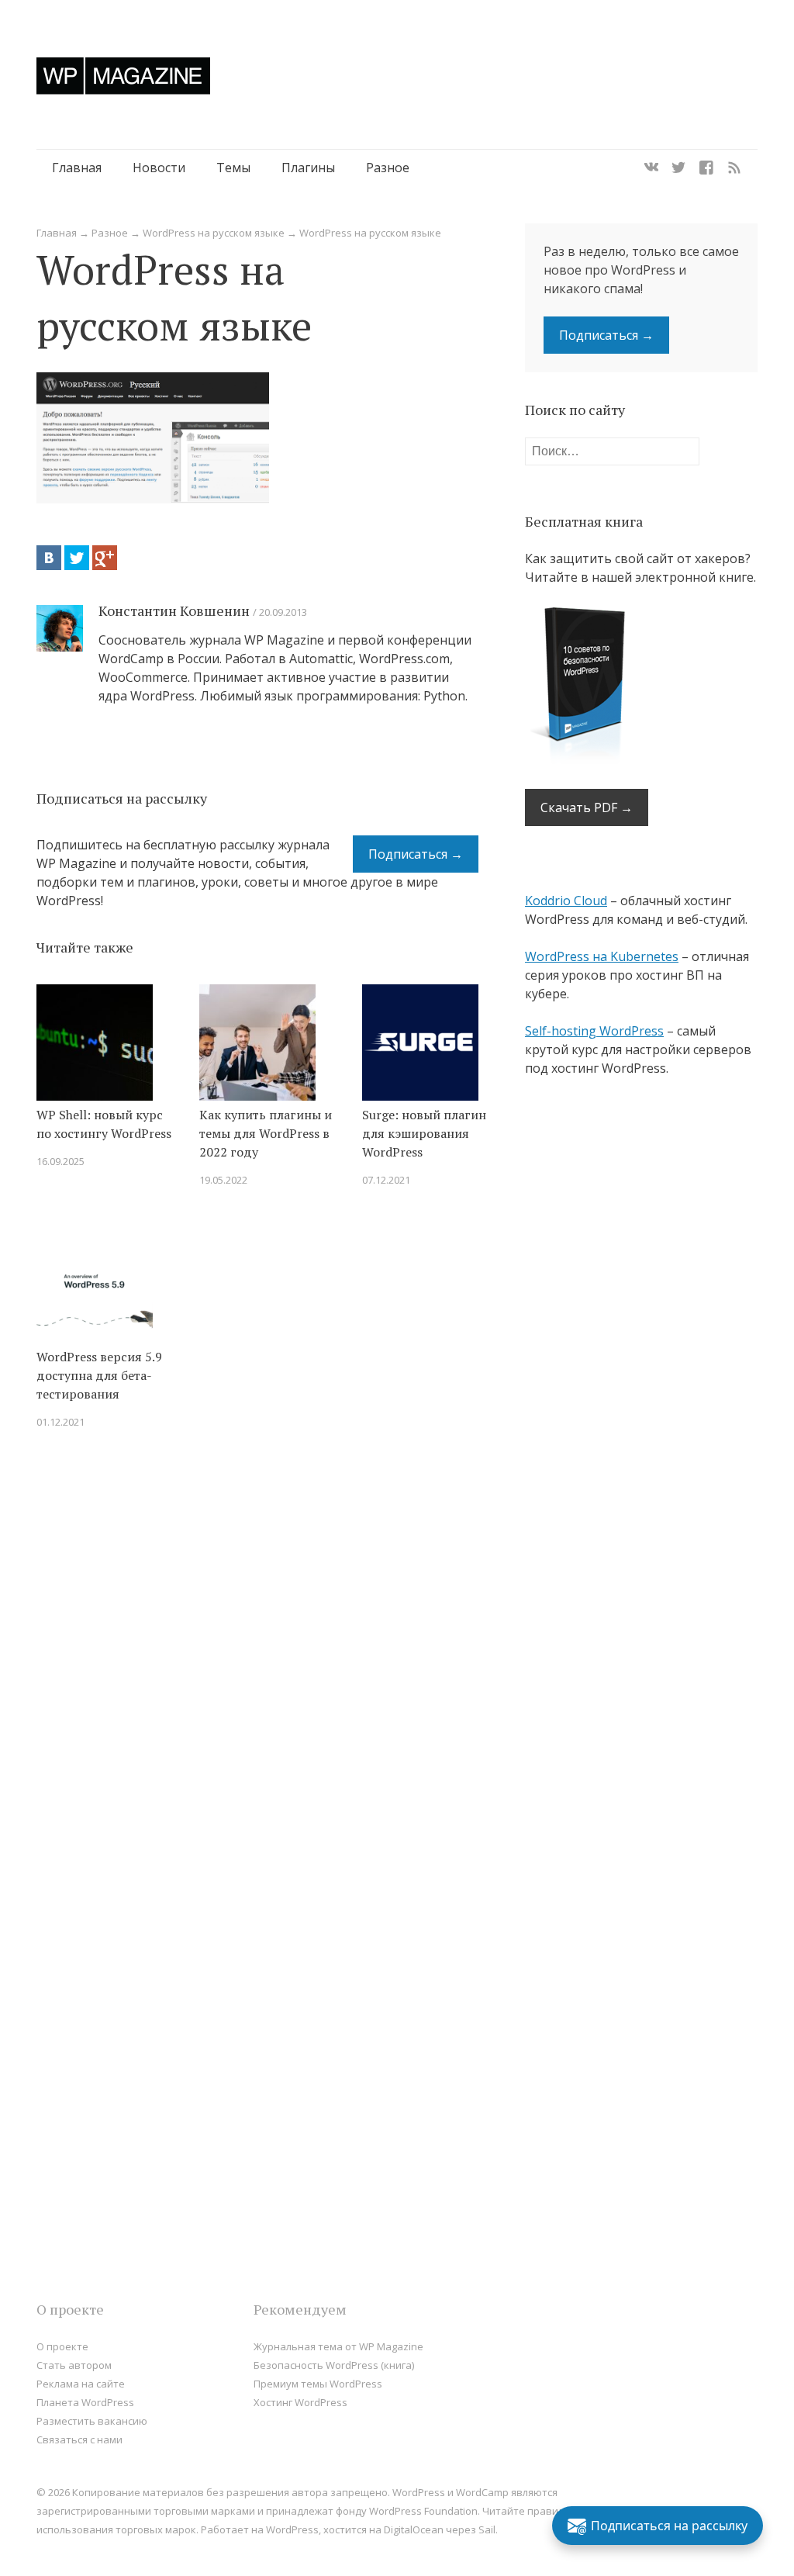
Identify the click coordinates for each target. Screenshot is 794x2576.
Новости (159, 168)
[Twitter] (678, 168)
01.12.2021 (60, 1422)
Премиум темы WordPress (318, 2384)
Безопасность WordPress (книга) (334, 2365)
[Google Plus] (105, 558)
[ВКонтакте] (49, 558)
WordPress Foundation (423, 2511)
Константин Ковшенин (174, 610)
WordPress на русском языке (214, 233)
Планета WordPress (85, 2402)
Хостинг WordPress (300, 2402)
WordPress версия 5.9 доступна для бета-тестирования (99, 1375)
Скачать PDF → (587, 807)
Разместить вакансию (92, 2421)
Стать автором (74, 2365)
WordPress (292, 2529)
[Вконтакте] (651, 168)
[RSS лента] (734, 168)
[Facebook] (706, 168)
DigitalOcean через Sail (440, 2529)
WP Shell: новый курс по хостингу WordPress (104, 1124)
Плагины (308, 168)
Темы (233, 168)
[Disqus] (257, 1662)
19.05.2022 (223, 1180)
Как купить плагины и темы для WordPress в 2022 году (266, 1133)
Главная (77, 168)
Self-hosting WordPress (594, 1031)
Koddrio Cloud (566, 901)
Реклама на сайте (81, 2384)
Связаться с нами (79, 2439)
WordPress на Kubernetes (602, 956)
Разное (388, 168)
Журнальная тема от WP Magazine (338, 2346)
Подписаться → (416, 854)
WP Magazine (123, 76)
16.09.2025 (60, 1161)
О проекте (62, 2346)
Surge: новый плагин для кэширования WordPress (424, 1133)
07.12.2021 (386, 1180)
